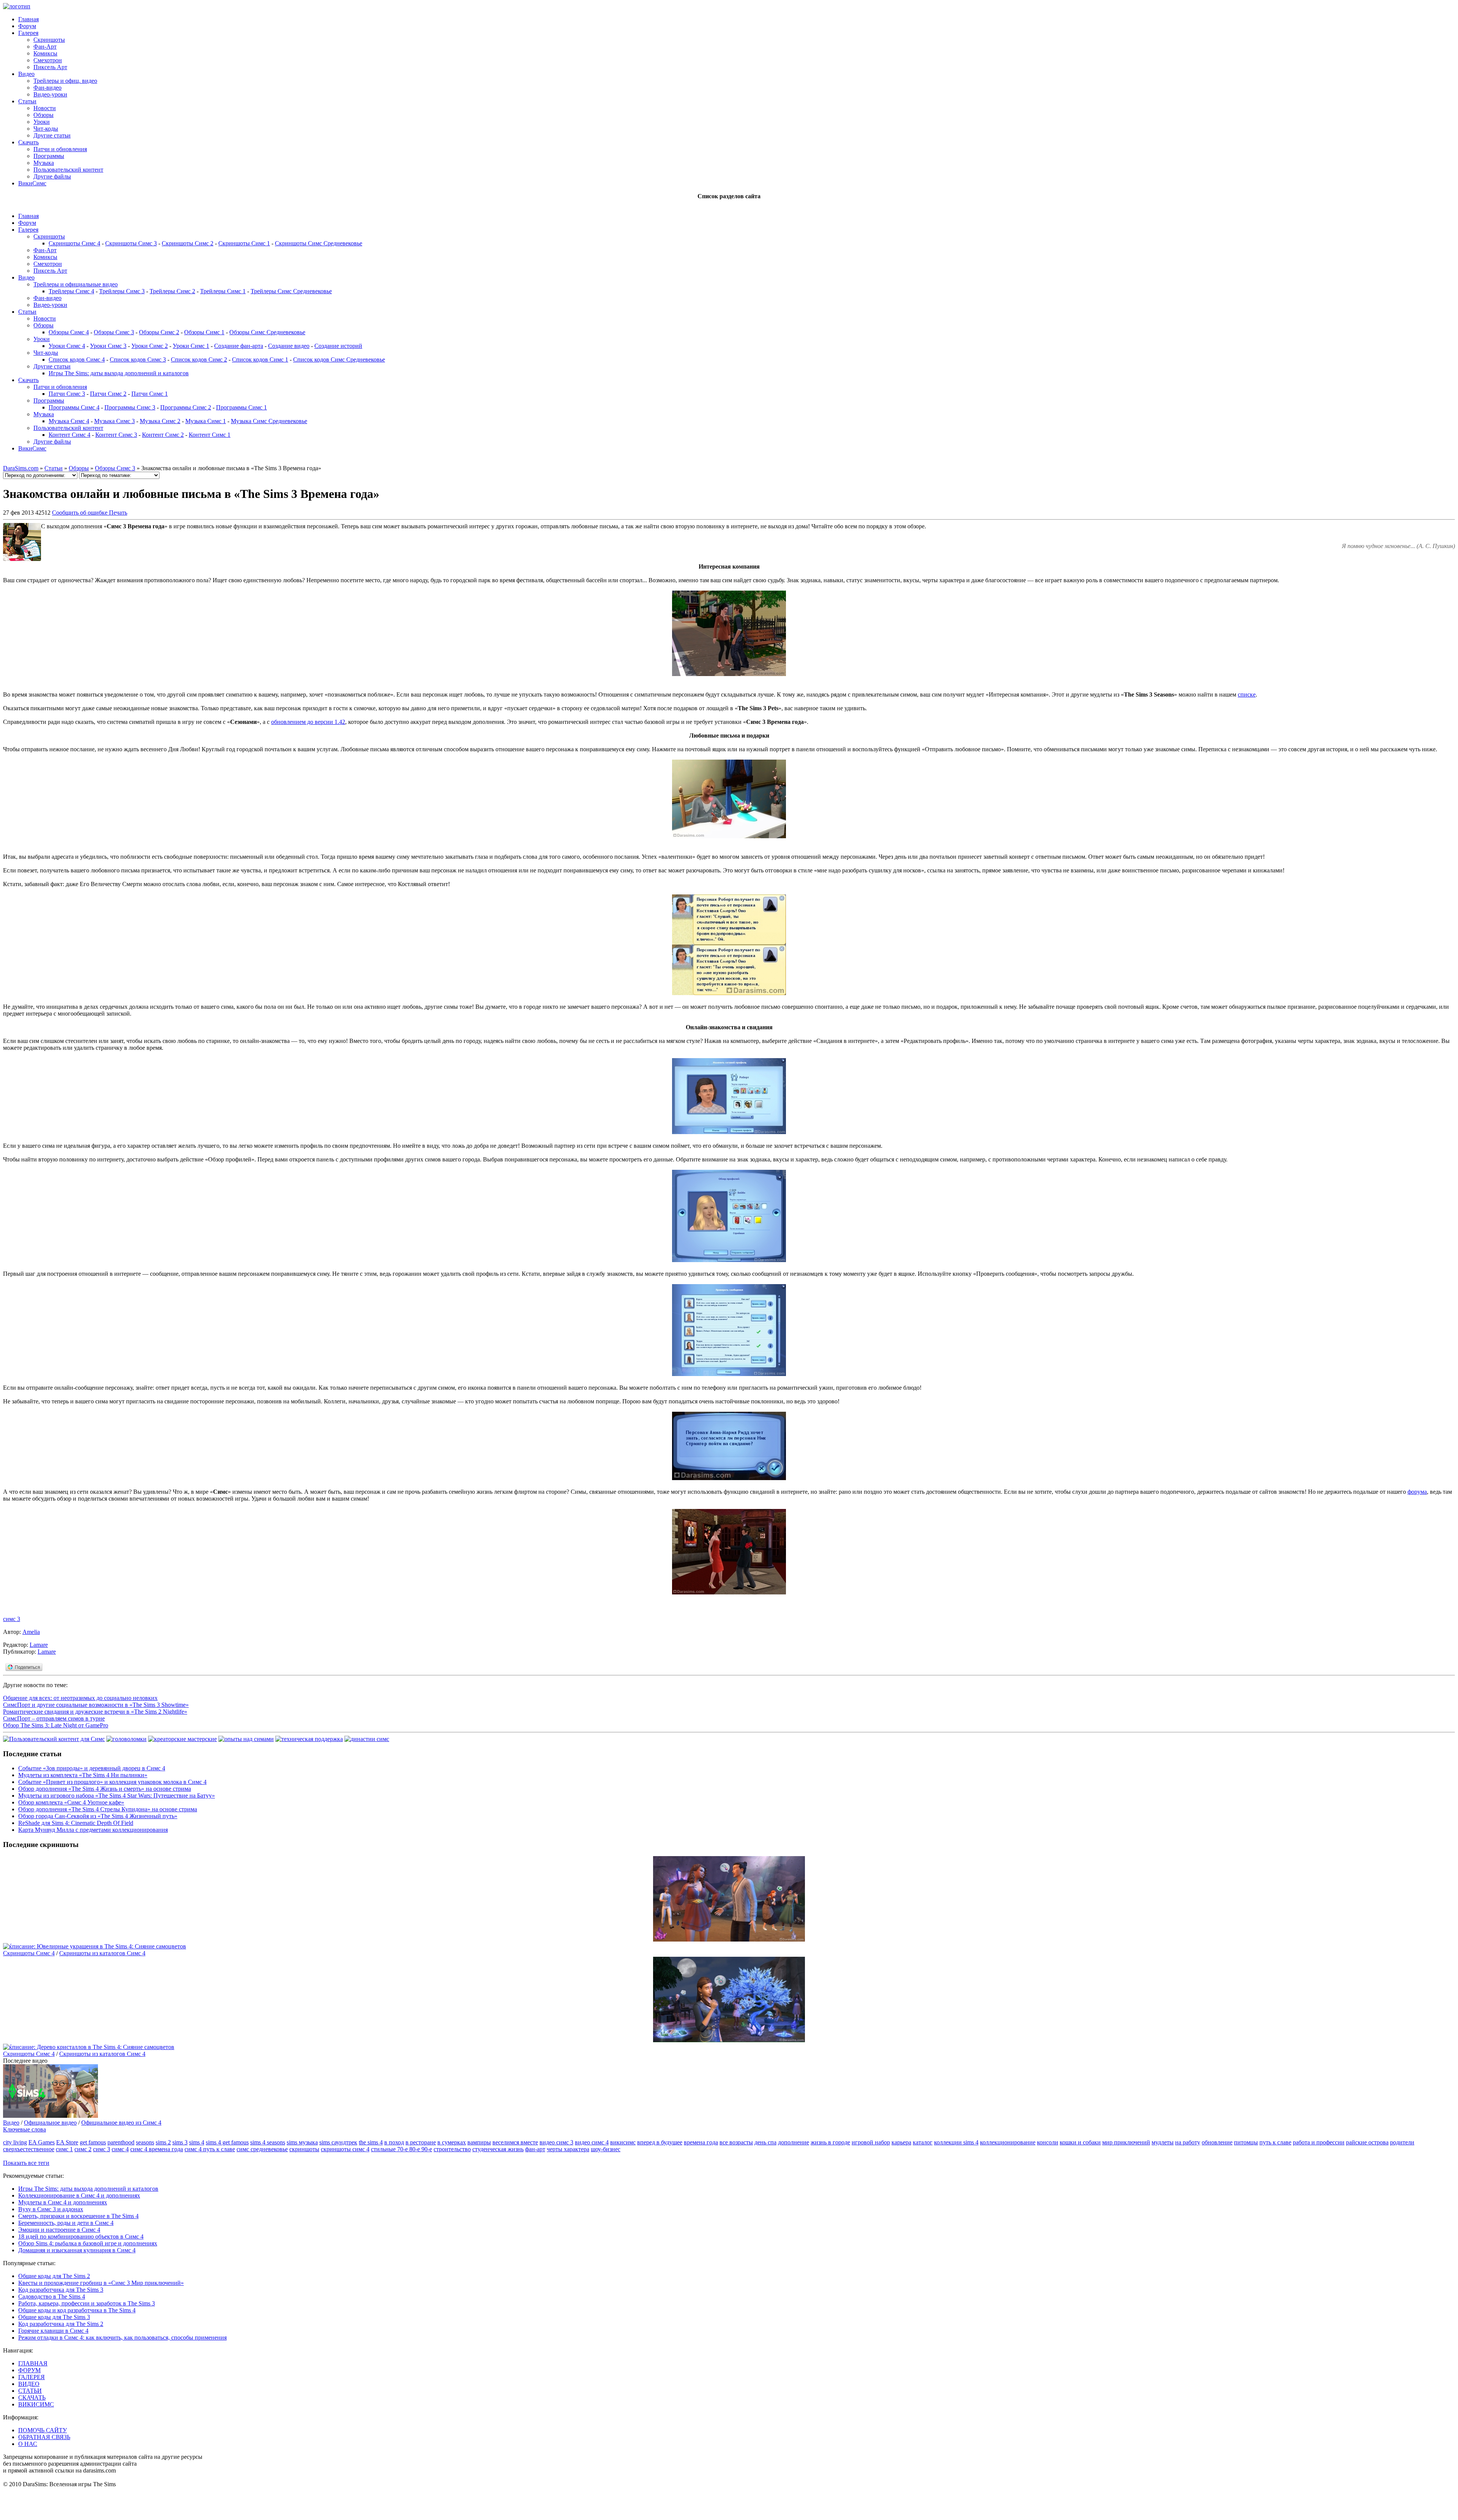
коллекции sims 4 (956, 2142)
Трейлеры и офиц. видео (65, 81)
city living (15, 2142)
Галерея (28, 33)
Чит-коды (46, 129)
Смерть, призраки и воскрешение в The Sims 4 (78, 2216)
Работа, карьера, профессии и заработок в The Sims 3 (87, 2303)
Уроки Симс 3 (108, 346)
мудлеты (1163, 2142)
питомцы (1246, 2142)
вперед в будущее (660, 2142)
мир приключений (1126, 2142)
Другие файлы (52, 176)
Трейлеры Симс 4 (71, 291)
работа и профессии (1319, 2142)
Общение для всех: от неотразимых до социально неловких (80, 1698)
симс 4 (120, 2149)
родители (1402, 2142)
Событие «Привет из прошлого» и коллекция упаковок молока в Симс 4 (112, 1782)
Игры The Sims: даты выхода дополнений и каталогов (119, 373)
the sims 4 (371, 2142)
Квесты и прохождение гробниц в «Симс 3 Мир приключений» (101, 2283)
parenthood (121, 2142)
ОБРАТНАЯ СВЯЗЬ (44, 2437)
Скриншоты (49, 40)
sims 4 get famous (227, 2142)
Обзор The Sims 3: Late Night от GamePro (56, 1725)
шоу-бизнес (606, 2149)
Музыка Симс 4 (69, 421)
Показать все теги (26, 2163)
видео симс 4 (592, 2142)
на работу (1188, 2142)
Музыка (44, 163)
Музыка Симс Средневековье (269, 421)
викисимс (623, 2142)
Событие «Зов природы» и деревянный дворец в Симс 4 (92, 1768)
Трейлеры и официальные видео (76, 284)
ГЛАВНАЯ (33, 2363)
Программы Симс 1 (241, 407)
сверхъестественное (29, 2149)
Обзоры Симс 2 (159, 332)
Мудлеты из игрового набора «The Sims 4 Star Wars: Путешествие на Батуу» (117, 1796)
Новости (45, 108)
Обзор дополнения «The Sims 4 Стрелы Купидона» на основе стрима (108, 1809)
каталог (923, 2142)
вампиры (479, 2142)
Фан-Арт (45, 47)
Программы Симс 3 (130, 407)
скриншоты (304, 2149)
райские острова (1367, 2142)
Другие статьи (52, 135)
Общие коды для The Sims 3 (54, 2317)
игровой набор (871, 2142)
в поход (394, 2142)
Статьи (27, 101)
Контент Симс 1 (210, 435)
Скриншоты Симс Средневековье (319, 243)
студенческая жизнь (498, 2149)
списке (1247, 694)
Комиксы (45, 53)
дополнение (794, 2142)
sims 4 (197, 2142)
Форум (27, 26)
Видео (26, 74)
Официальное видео (50, 2123)
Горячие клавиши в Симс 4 (53, 2331)
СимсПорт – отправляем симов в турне (54, 1718)
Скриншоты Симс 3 (131, 243)
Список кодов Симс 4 (77, 359)
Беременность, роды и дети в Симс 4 (66, 2223)
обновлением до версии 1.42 (308, 722)
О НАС (28, 2444)
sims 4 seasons (268, 2142)
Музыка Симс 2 (160, 421)
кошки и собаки (1080, 2142)
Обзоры (43, 115)
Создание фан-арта (239, 346)
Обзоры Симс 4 (69, 332)
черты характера (568, 2149)
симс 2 (83, 2149)
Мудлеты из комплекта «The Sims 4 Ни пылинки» (83, 1775)
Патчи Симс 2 (108, 394)
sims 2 (163, 2142)
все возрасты (736, 2142)
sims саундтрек (338, 2142)
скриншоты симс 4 (345, 2149)
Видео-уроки (50, 94)
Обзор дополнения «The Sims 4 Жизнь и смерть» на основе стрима (105, 1789)
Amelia (31, 1632)
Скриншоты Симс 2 (188, 243)
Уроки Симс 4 (67, 346)
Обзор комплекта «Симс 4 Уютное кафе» (71, 1802)
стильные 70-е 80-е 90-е (402, 2149)
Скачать (28, 142)
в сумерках (452, 2142)
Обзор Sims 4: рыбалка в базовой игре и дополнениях (88, 2243)
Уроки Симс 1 (191, 346)
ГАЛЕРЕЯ (32, 2377)
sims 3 (180, 2142)
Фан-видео (47, 88)
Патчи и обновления (60, 149)
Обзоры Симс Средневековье (267, 332)
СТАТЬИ (30, 2391)
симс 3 (12, 1619)
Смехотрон (48, 60)
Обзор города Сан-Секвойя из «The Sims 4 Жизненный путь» (98, 1816)
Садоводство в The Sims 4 (52, 2296)
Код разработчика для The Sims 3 (61, 2290)
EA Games (42, 2142)
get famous (93, 2142)
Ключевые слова (24, 2129)
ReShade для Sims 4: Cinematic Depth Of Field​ (76, 1823)
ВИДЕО (29, 2384)
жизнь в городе (830, 2142)
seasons (145, 2142)
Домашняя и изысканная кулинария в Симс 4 (77, 2250)
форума (1417, 1492)
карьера (901, 2142)
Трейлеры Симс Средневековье (291, 291)
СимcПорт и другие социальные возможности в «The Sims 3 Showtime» (96, 1705)
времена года (701, 2142)
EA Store (67, 2142)
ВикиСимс (32, 183)
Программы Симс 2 (186, 407)
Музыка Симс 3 (114, 421)
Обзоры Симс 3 (114, 332)
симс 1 (64, 2149)
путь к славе (1275, 2142)
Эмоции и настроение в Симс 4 (59, 2230)
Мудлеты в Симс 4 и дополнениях (63, 2202)
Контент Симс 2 (163, 435)
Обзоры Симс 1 (204, 332)
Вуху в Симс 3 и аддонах (51, 2209)
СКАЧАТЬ (32, 2398)
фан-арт (535, 2149)
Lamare (39, 1645)
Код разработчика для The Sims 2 (61, 2324)
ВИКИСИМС (36, 2404)
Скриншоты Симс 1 (244, 243)
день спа (765, 2142)
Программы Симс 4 (74, 407)
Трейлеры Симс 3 (122, 291)
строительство (452, 2149)
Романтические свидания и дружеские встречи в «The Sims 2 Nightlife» (95, 1712)
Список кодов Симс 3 (138, 359)
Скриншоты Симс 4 (74, 243)
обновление (1217, 2142)
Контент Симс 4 (69, 435)
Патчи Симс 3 (67, 394)
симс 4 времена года (157, 2149)
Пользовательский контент (68, 170)
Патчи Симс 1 (150, 394)
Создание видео (289, 346)
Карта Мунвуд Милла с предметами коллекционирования (93, 1830)
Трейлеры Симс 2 (172, 291)
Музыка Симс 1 (206, 421)
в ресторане (421, 2142)
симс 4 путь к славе (210, 2149)
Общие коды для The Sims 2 (54, 2276)
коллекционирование (1008, 2142)
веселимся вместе (515, 2142)
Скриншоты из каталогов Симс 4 (102, 1953)
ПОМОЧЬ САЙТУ (43, 2430)
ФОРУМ (29, 2370)
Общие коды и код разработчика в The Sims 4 (77, 2310)
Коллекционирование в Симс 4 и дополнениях (79, 2195)
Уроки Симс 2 (150, 346)
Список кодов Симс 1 (260, 359)
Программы (49, 156)
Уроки (42, 122)
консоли (1048, 2142)
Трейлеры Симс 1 (223, 291)
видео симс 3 (556, 2142)
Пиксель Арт (50, 67)
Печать (118, 513)
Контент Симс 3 (116, 435)
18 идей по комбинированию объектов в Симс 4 (81, 2236)
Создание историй (338, 346)
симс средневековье (262, 2149)
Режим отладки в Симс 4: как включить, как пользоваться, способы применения (122, 2338)
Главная (28, 19)
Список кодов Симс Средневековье (339, 359)
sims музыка (302, 2142)
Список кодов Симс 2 (199, 359)
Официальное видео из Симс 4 (121, 2123)
